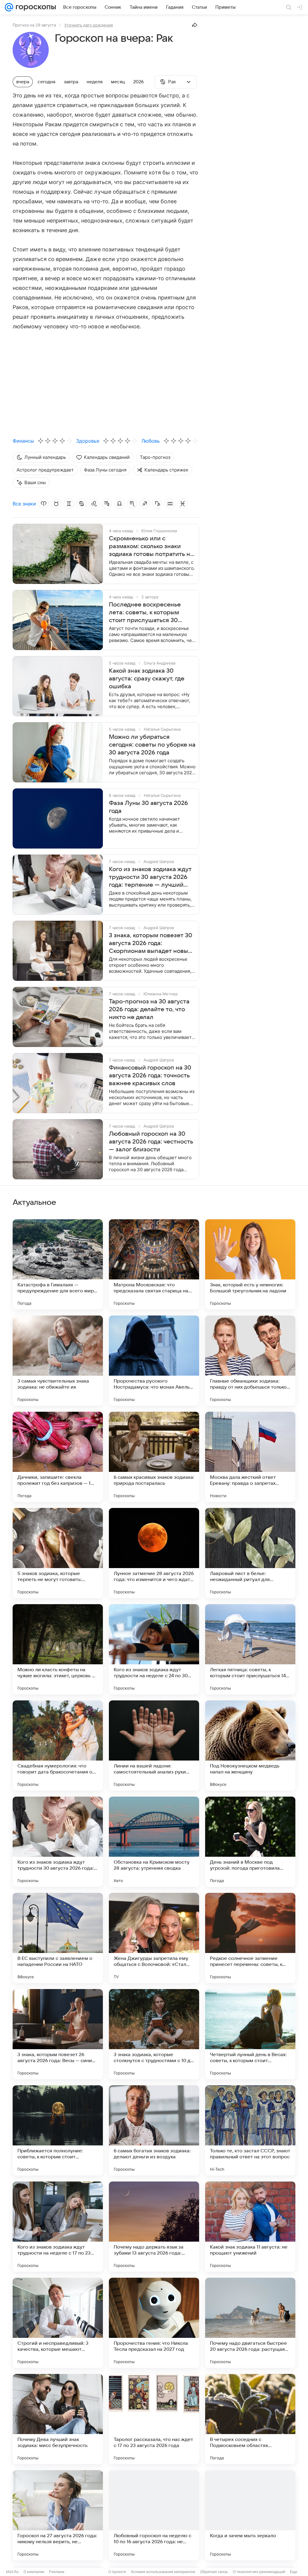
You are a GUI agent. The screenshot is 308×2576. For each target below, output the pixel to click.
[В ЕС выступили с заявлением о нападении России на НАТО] (58, 1938)
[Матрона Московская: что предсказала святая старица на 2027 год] (154, 1264)
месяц (118, 82)
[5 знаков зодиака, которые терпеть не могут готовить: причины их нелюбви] (58, 1553)
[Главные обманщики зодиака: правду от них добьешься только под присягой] (250, 1361)
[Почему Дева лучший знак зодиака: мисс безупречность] (58, 2419)
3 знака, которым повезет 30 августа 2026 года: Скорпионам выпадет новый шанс (151, 944)
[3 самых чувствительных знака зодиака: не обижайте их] (58, 1361)
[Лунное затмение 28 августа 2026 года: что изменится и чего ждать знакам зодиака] (154, 1553)
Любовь (151, 441)
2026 (139, 82)
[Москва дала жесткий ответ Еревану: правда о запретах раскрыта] (250, 1457)
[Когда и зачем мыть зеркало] (250, 2515)
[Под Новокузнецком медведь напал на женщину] (250, 1745)
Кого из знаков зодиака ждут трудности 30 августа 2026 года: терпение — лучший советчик (150, 877)
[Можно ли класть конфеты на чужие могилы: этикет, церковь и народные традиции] (58, 1649)
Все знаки (24, 504)
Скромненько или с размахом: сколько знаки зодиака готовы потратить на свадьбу (151, 547)
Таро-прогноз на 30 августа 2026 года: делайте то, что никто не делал (149, 1009)
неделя (95, 82)
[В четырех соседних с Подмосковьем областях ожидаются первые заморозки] (250, 2419)
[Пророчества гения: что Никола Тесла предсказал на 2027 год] (154, 2323)
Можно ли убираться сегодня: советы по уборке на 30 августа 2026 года (152, 745)
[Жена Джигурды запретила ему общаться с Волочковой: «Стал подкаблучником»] (154, 1938)
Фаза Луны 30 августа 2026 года (148, 807)
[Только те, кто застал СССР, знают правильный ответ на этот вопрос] (250, 2130)
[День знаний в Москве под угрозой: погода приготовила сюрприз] (250, 1842)
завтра (71, 82)
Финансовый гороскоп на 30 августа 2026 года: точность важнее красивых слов (150, 1076)
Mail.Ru (12, 2572)
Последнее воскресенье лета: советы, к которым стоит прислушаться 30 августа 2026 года (145, 613)
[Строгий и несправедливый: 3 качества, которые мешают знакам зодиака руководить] (58, 2323)
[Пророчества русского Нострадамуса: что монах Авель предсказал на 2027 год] (154, 1361)
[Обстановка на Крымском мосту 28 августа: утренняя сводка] (154, 1842)
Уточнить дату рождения (89, 25)
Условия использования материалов (163, 2572)
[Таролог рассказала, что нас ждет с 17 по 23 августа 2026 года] (154, 2419)
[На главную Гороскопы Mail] (35, 7)
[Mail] (9, 7)
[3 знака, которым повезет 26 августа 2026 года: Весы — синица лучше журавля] (58, 2034)
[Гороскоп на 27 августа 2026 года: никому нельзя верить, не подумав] (58, 2515)
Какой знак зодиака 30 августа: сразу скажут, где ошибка (147, 679)
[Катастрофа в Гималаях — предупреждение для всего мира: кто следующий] (58, 1264)
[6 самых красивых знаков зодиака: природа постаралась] (154, 1457)
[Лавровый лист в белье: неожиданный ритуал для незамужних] (250, 1553)
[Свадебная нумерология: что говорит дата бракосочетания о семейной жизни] (58, 1745)
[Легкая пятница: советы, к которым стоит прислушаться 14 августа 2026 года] (250, 1649)
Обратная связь (214, 2572)
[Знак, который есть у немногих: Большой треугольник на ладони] (250, 1264)
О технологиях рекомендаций (259, 2572)
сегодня (46, 82)
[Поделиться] (195, 25)
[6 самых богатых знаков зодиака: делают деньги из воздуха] (154, 2130)
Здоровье (88, 441)
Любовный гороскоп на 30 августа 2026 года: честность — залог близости (151, 1142)
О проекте (117, 2572)
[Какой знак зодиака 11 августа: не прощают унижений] (250, 2227)
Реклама (57, 2572)
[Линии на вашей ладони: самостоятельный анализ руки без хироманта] (154, 1745)
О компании (34, 2572)
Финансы (23, 441)
